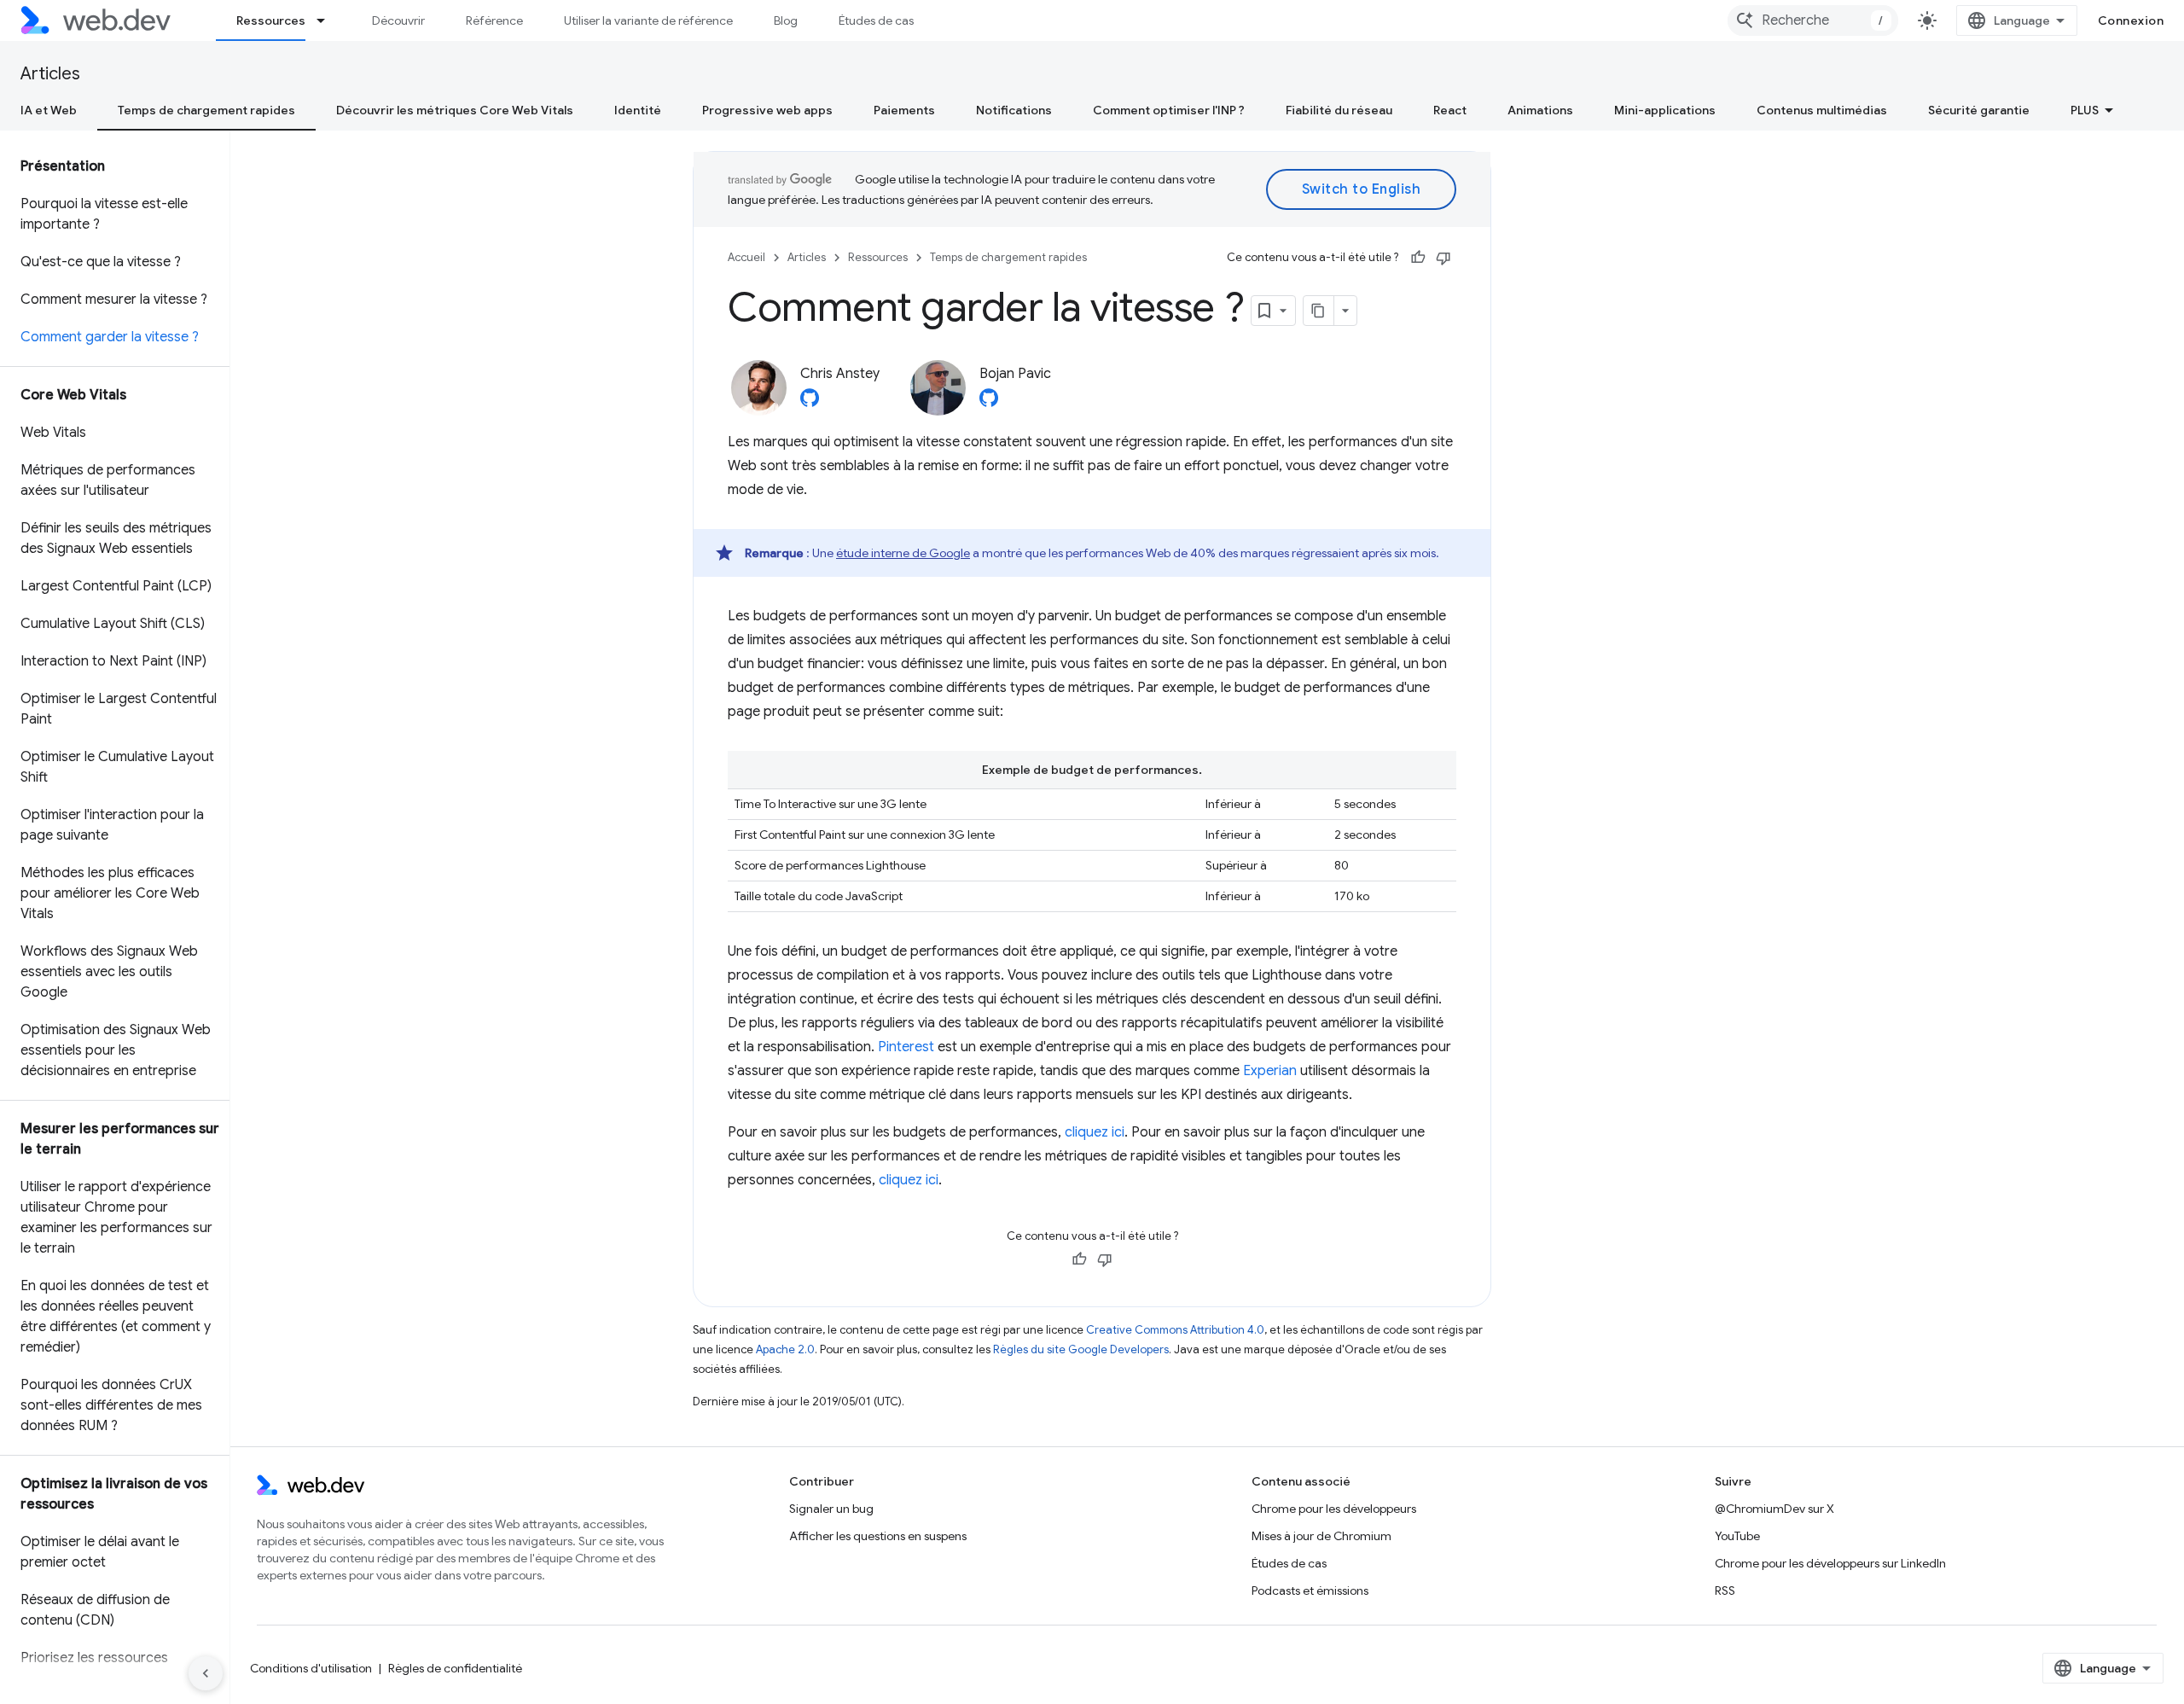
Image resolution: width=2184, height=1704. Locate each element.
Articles (50, 74)
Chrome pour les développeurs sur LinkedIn (1830, 1563)
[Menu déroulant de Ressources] (328, 20)
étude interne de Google (903, 553)
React (1450, 110)
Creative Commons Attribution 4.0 (1175, 1330)
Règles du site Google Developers (1081, 1349)
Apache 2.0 (785, 1349)
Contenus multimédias (1822, 110)
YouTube (1737, 1536)
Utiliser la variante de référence (648, 20)
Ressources (271, 20)
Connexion (2131, 20)
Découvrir (398, 20)
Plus (2085, 110)
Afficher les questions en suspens (878, 1536)
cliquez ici (1095, 1132)
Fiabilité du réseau (1339, 110)
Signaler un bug (831, 1509)
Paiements (904, 110)
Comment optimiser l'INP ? (1169, 110)
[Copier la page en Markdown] (1319, 311)
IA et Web (49, 110)
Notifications (1014, 110)
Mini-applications (1665, 110)
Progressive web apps (767, 110)
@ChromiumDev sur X (1774, 1509)
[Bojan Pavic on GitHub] (989, 403)
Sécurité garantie (1979, 110)
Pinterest (906, 1047)
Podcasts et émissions (1310, 1591)
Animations (1540, 110)
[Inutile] (1443, 258)
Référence (494, 20)
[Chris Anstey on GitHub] (810, 403)
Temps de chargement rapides (206, 110)
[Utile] (1418, 258)
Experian (1270, 1071)
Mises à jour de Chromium (1321, 1536)
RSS (1725, 1591)
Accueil (746, 257)
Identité (638, 110)
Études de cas (876, 20)
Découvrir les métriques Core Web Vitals (455, 110)
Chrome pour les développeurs (1334, 1509)
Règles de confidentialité (455, 1668)
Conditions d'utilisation (311, 1668)
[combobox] (1813, 20)
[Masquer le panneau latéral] (206, 1673)
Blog (786, 20)
